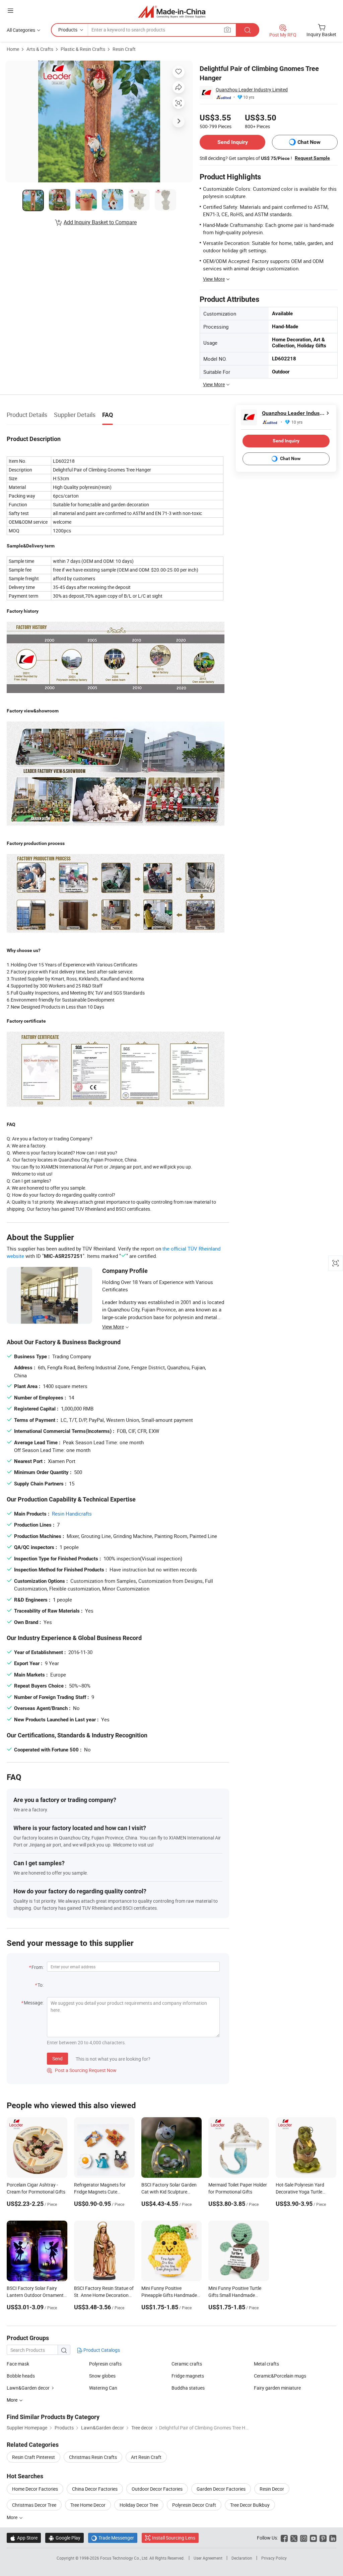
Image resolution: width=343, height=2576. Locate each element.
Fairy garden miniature (277, 2388)
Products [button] (68, 30)
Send (57, 2058)
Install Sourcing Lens (174, 2538)
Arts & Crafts (40, 49)
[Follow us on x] (294, 2538)
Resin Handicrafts (72, 1514)
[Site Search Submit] (248, 30)
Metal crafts (266, 2364)
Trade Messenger (113, 2538)
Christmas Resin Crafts (93, 2457)
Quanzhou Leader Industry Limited (252, 90)
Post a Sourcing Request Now (82, 2070)
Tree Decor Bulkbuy (250, 2505)
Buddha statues (188, 2388)
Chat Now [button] (309, 142)
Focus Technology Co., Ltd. (125, 2558)
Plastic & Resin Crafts (83, 49)
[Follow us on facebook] (284, 2538)
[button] (10, 11)
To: (41, 1985)
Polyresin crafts (105, 2364)
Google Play (64, 2538)
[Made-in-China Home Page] (172, 12)
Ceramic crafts (187, 2364)
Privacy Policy (274, 2558)
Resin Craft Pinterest (33, 2457)
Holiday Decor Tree (139, 2505)
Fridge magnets (188, 2376)
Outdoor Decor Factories (157, 2489)
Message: (34, 2003)
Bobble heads (21, 2376)
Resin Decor (272, 2489)
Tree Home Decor (88, 2505)
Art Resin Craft (146, 2457)
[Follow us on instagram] (304, 2538)
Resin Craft (124, 49)
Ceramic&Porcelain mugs (280, 2376)
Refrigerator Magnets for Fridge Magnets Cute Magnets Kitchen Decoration (104, 2192)
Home (13, 49)
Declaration (242, 2558)
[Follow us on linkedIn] (333, 2538)
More (13, 2517)
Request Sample (312, 158)
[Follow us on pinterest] (323, 2538)
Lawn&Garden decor (28, 2388)
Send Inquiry (233, 142)
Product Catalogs (101, 2350)
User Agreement (208, 2558)
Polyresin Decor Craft (194, 2505)
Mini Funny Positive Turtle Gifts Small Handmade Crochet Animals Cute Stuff (236, 2295)
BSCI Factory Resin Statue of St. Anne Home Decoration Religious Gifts (104, 2295)
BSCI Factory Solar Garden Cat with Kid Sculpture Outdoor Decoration (169, 2192)
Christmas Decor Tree (34, 2505)
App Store (24, 2538)
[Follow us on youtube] (313, 2538)
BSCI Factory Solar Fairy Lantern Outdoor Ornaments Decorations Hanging (36, 2295)
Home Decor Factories (35, 2489)
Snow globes (102, 2376)
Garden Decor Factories (221, 2489)
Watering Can (103, 2388)
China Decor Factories (95, 2489)
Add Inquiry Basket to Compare (100, 222)
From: (38, 1967)
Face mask (18, 2364)
